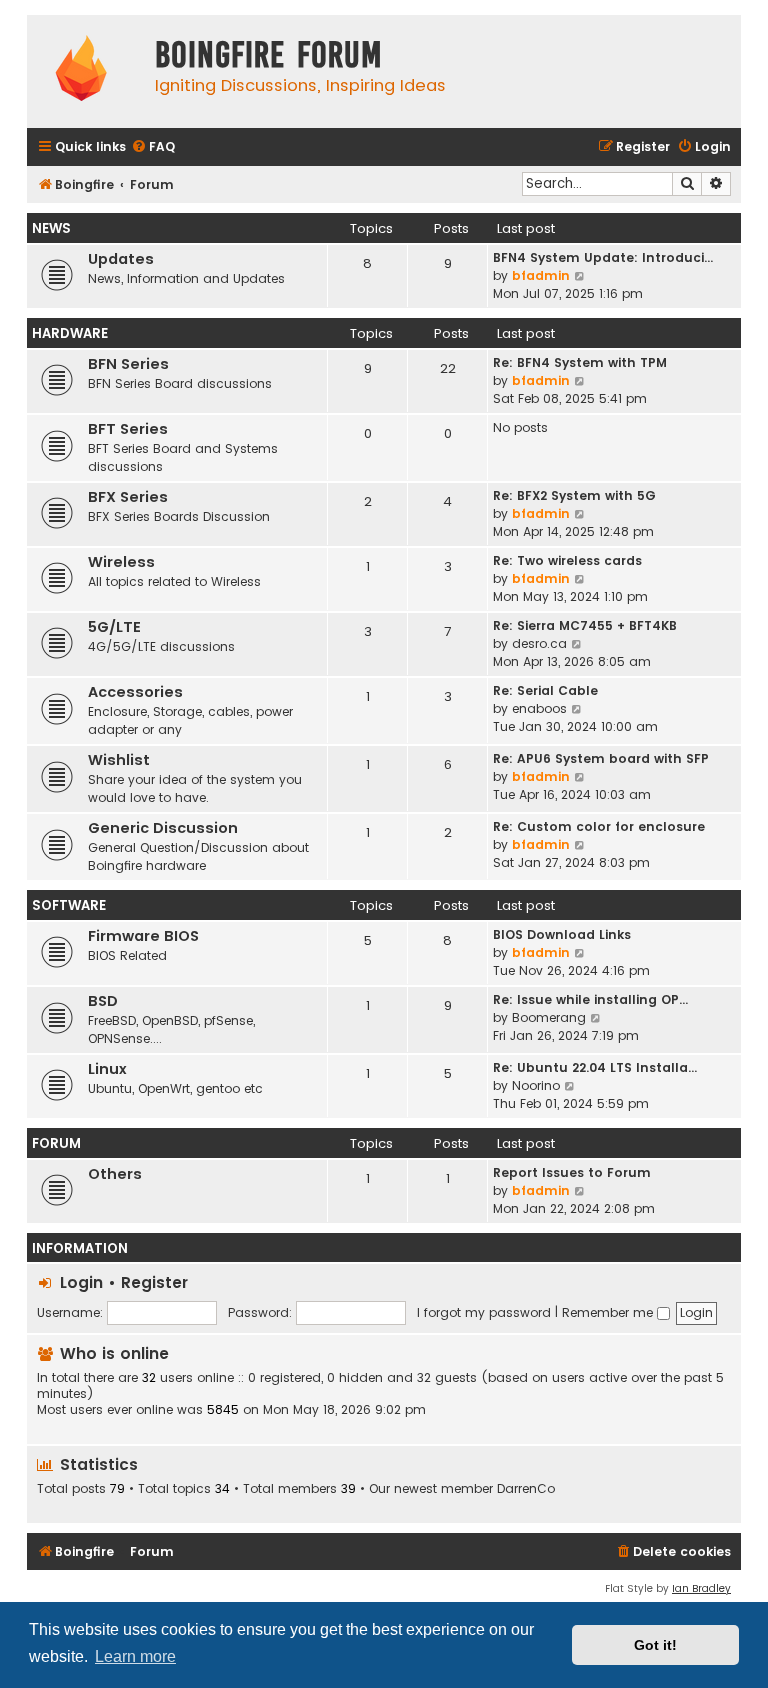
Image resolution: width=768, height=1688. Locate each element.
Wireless (121, 562)
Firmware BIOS (143, 936)
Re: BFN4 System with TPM (580, 362)
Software (69, 905)
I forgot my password (484, 1312)
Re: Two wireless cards (567, 560)
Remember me (609, 1312)
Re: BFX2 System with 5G (574, 495)
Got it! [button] (655, 1645)
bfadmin (541, 275)
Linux (107, 1069)
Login (81, 1282)
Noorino (536, 1085)
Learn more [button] (135, 1656)
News (51, 228)
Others (115, 1174)
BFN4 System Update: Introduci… (603, 257)
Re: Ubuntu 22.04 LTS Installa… (595, 1067)
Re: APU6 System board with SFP (601, 758)
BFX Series (128, 497)
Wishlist (119, 760)
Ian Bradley (701, 1588)
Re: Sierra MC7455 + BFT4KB (585, 625)
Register (154, 1282)
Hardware (70, 333)
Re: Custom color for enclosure (599, 826)
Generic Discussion (163, 828)
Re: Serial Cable (545, 690)
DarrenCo (526, 1489)
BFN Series (128, 364)
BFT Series (128, 429)
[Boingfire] (81, 71)
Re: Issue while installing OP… (590, 999)
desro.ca (539, 643)
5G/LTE (114, 627)
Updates (121, 259)
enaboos (539, 708)
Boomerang (549, 1017)
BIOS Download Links (562, 934)
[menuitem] (153, 147)
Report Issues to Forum (572, 1172)
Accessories (135, 692)
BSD (103, 1001)
